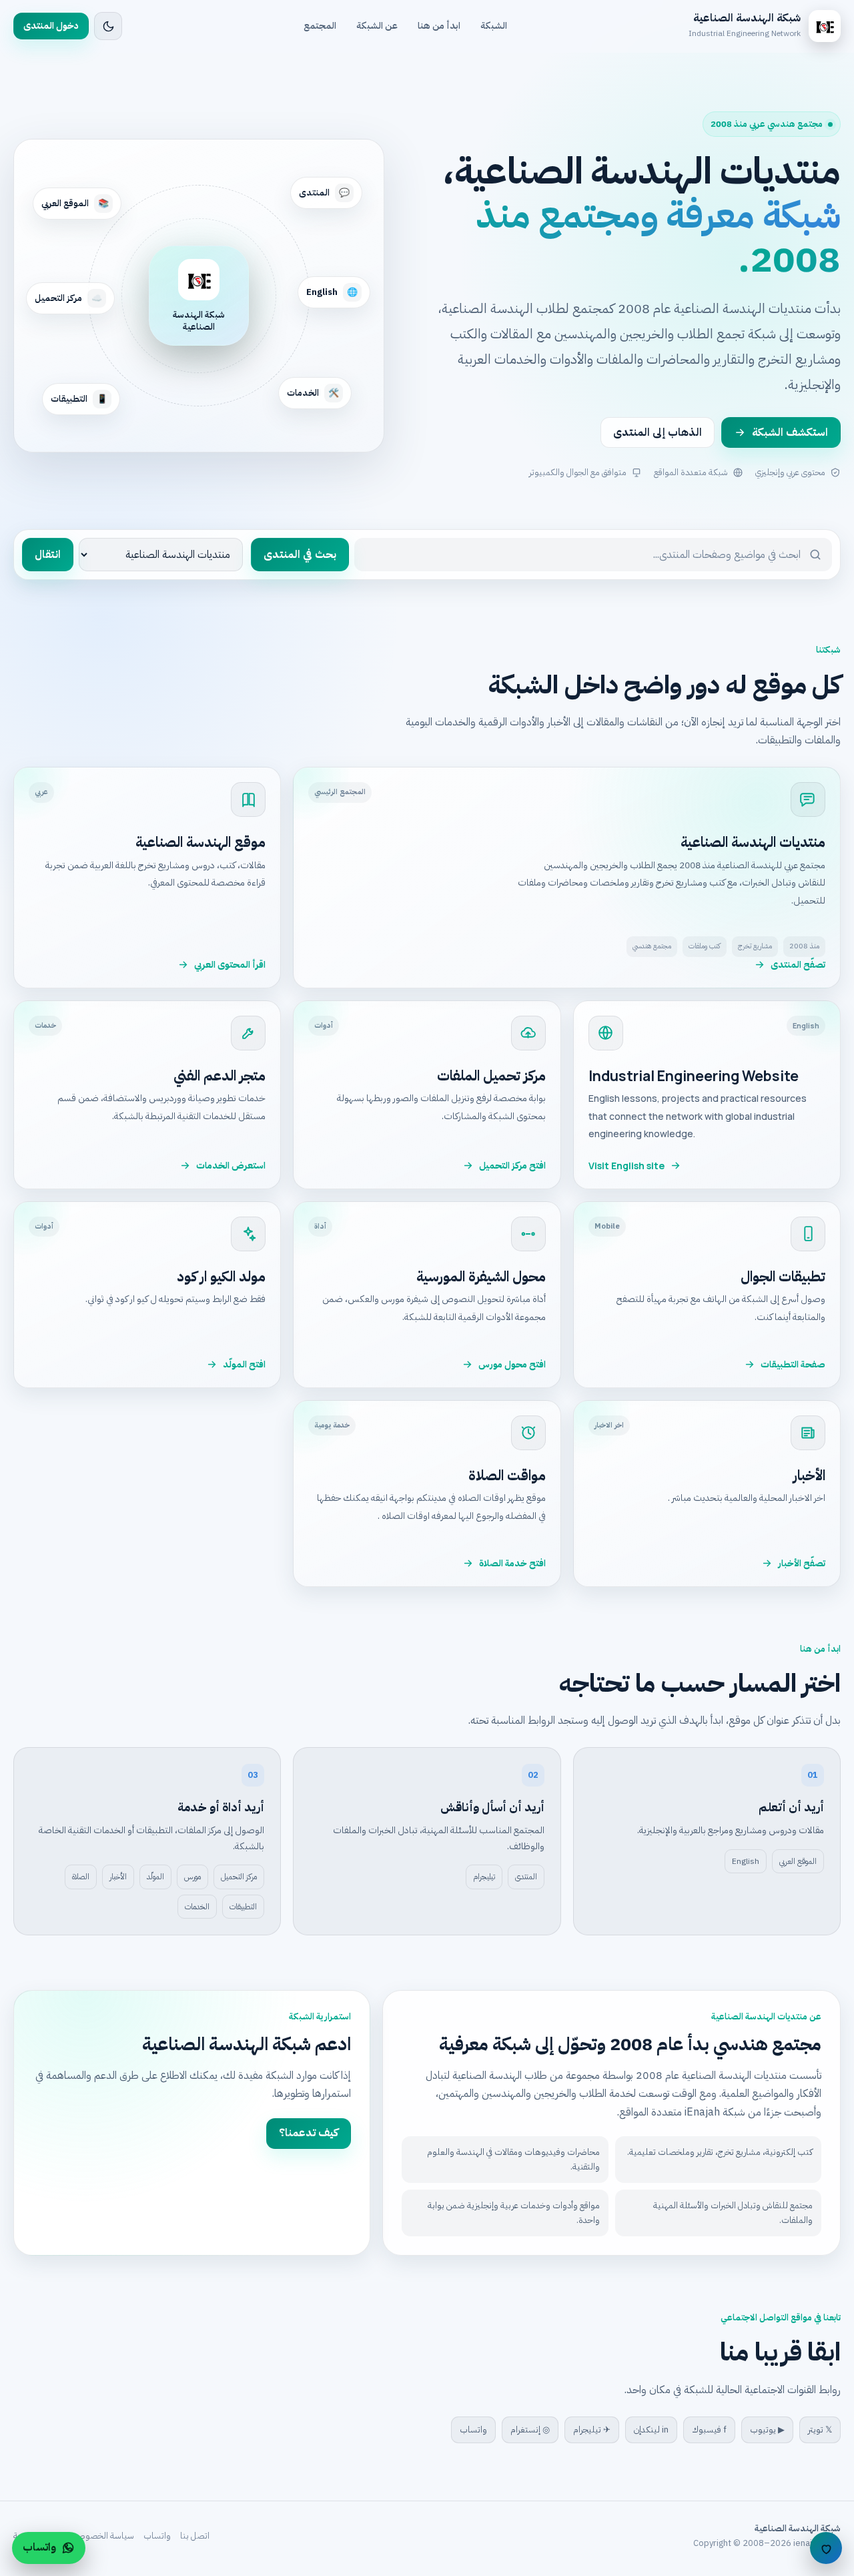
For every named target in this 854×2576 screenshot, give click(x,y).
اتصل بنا (195, 2536)
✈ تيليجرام (592, 2430)
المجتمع (320, 26)
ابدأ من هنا (439, 26)
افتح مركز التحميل (512, 1166)
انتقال (48, 555)
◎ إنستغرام (530, 2430)
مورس (192, 1877)
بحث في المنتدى (300, 555)
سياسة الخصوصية (102, 2536)
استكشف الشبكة (790, 432)
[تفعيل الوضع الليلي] (108, 26)
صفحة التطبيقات (793, 1364)
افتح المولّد (244, 1364)
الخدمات (197, 1907)
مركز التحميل (239, 1877)
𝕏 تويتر (820, 2430)
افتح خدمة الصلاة (512, 1563)
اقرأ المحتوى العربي (230, 965)
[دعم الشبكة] (826, 2548)
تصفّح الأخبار (802, 1563)
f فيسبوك (709, 2430)
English (746, 1861)
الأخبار (118, 1877)
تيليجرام (484, 1877)
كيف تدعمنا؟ (309, 2133)
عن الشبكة (377, 26)
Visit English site (626, 1166)
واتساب (473, 2430)
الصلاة (81, 1877)
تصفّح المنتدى (798, 965)
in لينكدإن (651, 2430)
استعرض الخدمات (231, 1166)
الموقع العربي (798, 1861)
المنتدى (526, 1877)
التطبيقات (243, 1907)
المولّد (155, 1877)
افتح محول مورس (512, 1364)
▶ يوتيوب (767, 2430)
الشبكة (494, 26)
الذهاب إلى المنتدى (658, 432)
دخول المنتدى (51, 26)
